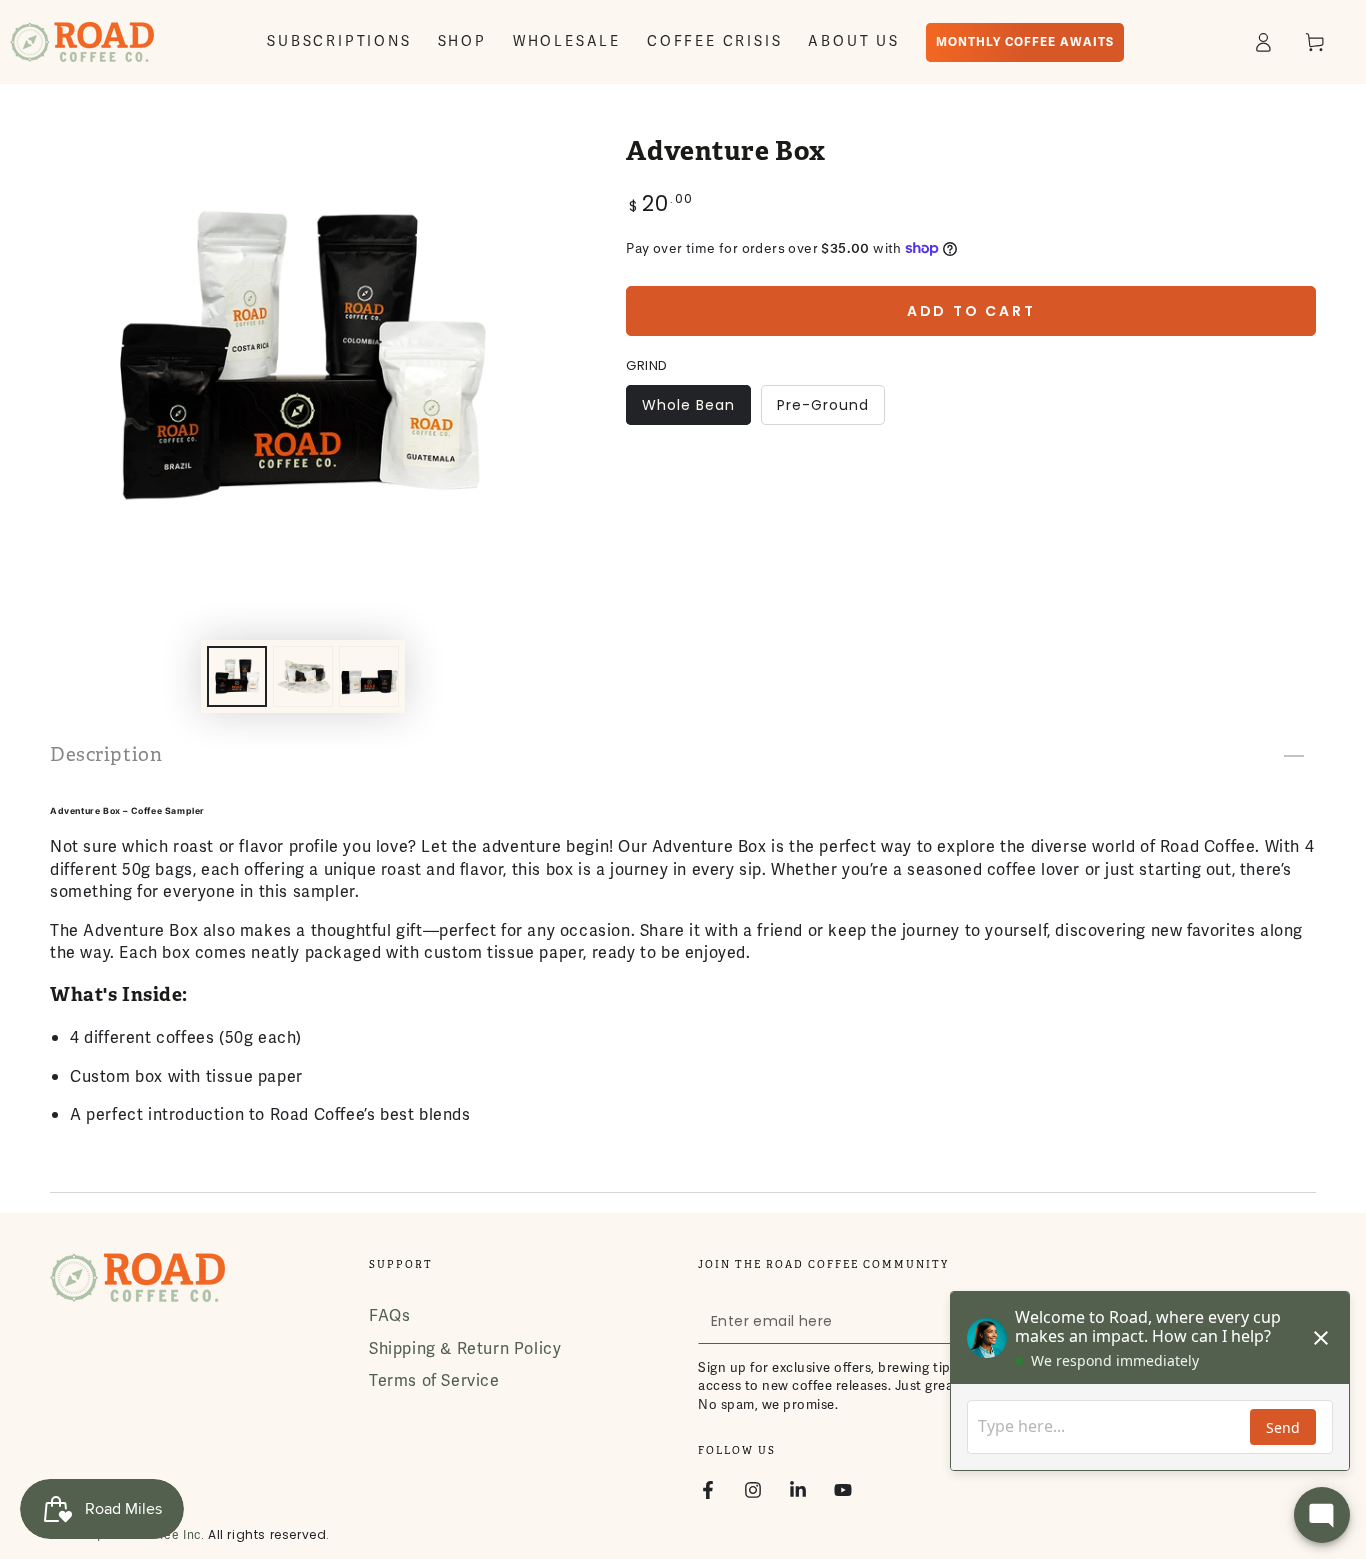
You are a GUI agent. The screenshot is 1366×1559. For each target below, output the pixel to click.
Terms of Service (434, 1381)
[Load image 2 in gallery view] (303, 676)
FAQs (389, 1316)
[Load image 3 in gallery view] (369, 676)
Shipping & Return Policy (465, 1349)
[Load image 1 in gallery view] (237, 676)
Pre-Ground (822, 410)
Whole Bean (688, 410)
